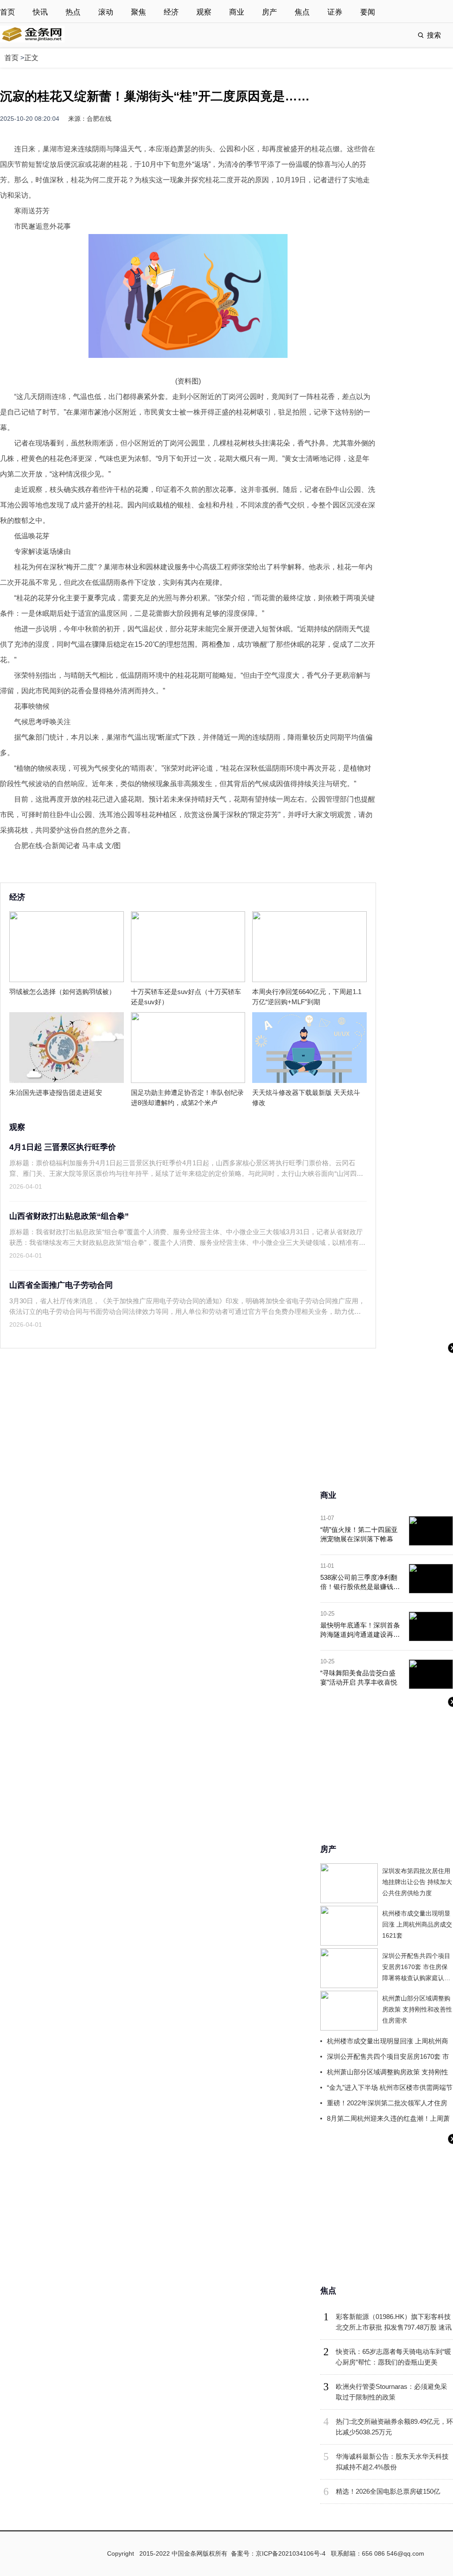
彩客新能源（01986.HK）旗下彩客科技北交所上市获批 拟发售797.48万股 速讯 (394, 2322)
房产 (269, 12)
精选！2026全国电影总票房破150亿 (388, 2491)
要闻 (368, 12)
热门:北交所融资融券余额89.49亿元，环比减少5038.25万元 (394, 2427)
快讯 (40, 12)
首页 (8, 12)
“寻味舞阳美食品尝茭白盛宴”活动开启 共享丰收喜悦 (359, 1678)
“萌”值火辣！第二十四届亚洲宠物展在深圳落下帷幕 (359, 1534)
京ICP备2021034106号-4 (291, 2553)
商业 (237, 12)
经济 (171, 12)
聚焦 (138, 12)
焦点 (302, 12)
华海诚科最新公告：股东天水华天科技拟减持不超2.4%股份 (392, 2462)
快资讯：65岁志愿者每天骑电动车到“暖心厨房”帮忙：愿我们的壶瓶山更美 (393, 2357)
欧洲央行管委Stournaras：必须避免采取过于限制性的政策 (392, 2392)
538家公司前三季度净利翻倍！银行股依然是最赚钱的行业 (360, 1582)
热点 (73, 12)
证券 (335, 12)
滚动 (106, 12)
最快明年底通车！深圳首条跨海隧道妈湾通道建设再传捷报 (360, 1630)
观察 (204, 12)
